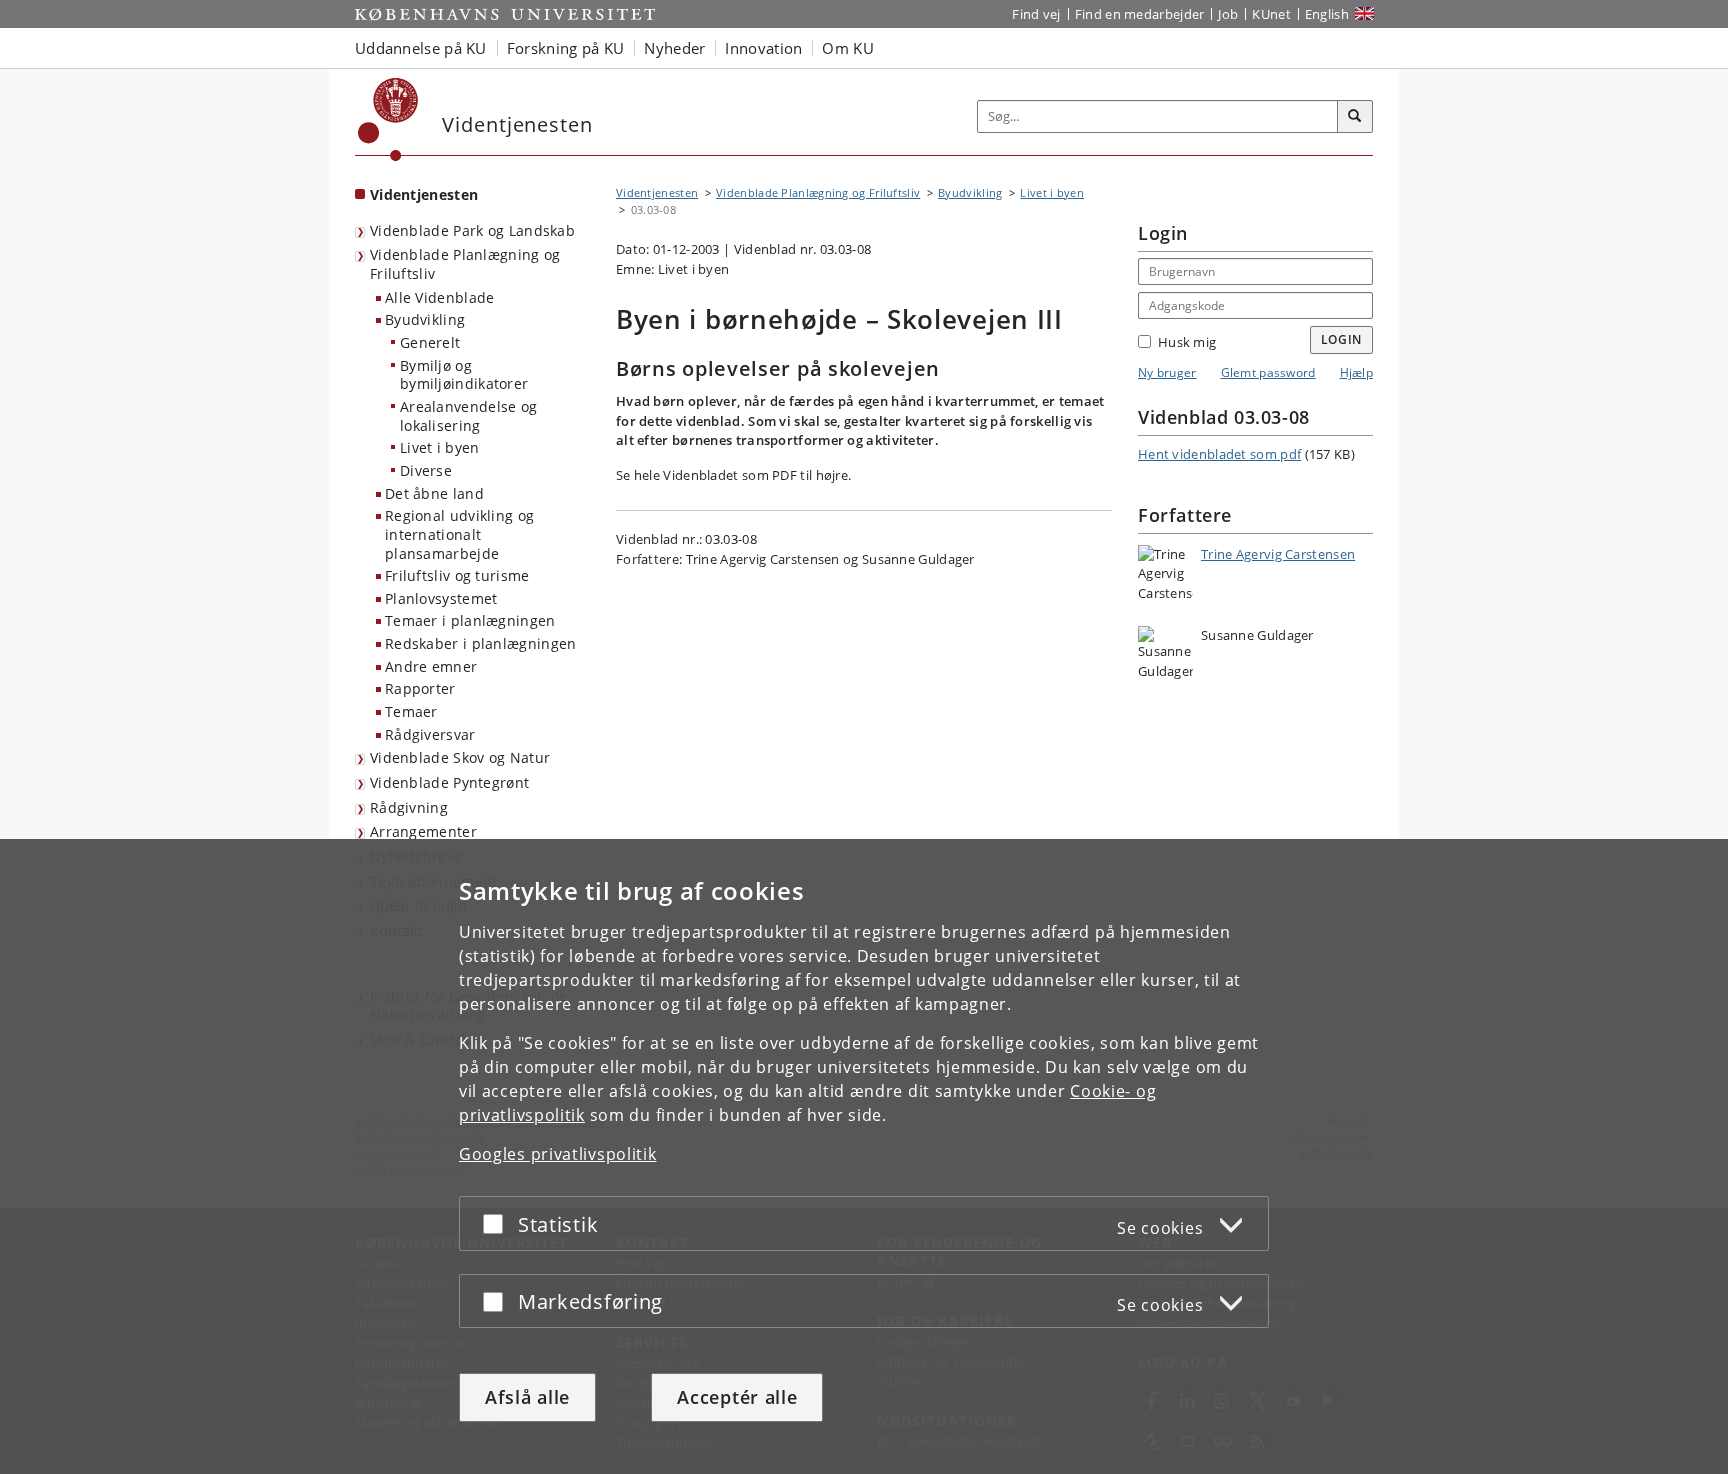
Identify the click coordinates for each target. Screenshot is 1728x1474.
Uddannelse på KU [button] (421, 48)
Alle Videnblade (440, 297)
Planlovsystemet (441, 598)
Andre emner (431, 666)
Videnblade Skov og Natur (460, 757)
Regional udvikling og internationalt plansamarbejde (459, 534)
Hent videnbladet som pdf (1219, 454)
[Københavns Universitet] (388, 119)
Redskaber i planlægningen (481, 643)
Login (1342, 339)
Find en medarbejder (1140, 14)
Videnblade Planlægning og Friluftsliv (465, 264)
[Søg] (1355, 117)
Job (1228, 14)
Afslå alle (527, 1397)
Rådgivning (409, 807)
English (1327, 14)
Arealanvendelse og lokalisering (468, 416)
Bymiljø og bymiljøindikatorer (464, 375)
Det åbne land (434, 493)
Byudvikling (425, 319)
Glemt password (1268, 372)
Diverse (426, 470)
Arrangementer (423, 831)
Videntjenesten (424, 194)
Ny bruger (1167, 372)
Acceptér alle (737, 1397)
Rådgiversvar (430, 734)
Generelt (430, 342)
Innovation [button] (763, 48)
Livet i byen (440, 447)
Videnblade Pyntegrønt (449, 782)
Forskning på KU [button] (566, 48)
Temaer (411, 711)
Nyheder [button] (674, 48)
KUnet (1271, 14)
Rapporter (420, 688)
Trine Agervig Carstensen (1278, 554)
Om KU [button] (848, 48)
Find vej (1036, 14)
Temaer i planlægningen (470, 620)
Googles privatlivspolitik (558, 1154)
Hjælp (1357, 372)
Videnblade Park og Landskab (472, 230)
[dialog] (864, 1156)
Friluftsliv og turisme (457, 575)
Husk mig (1187, 342)
